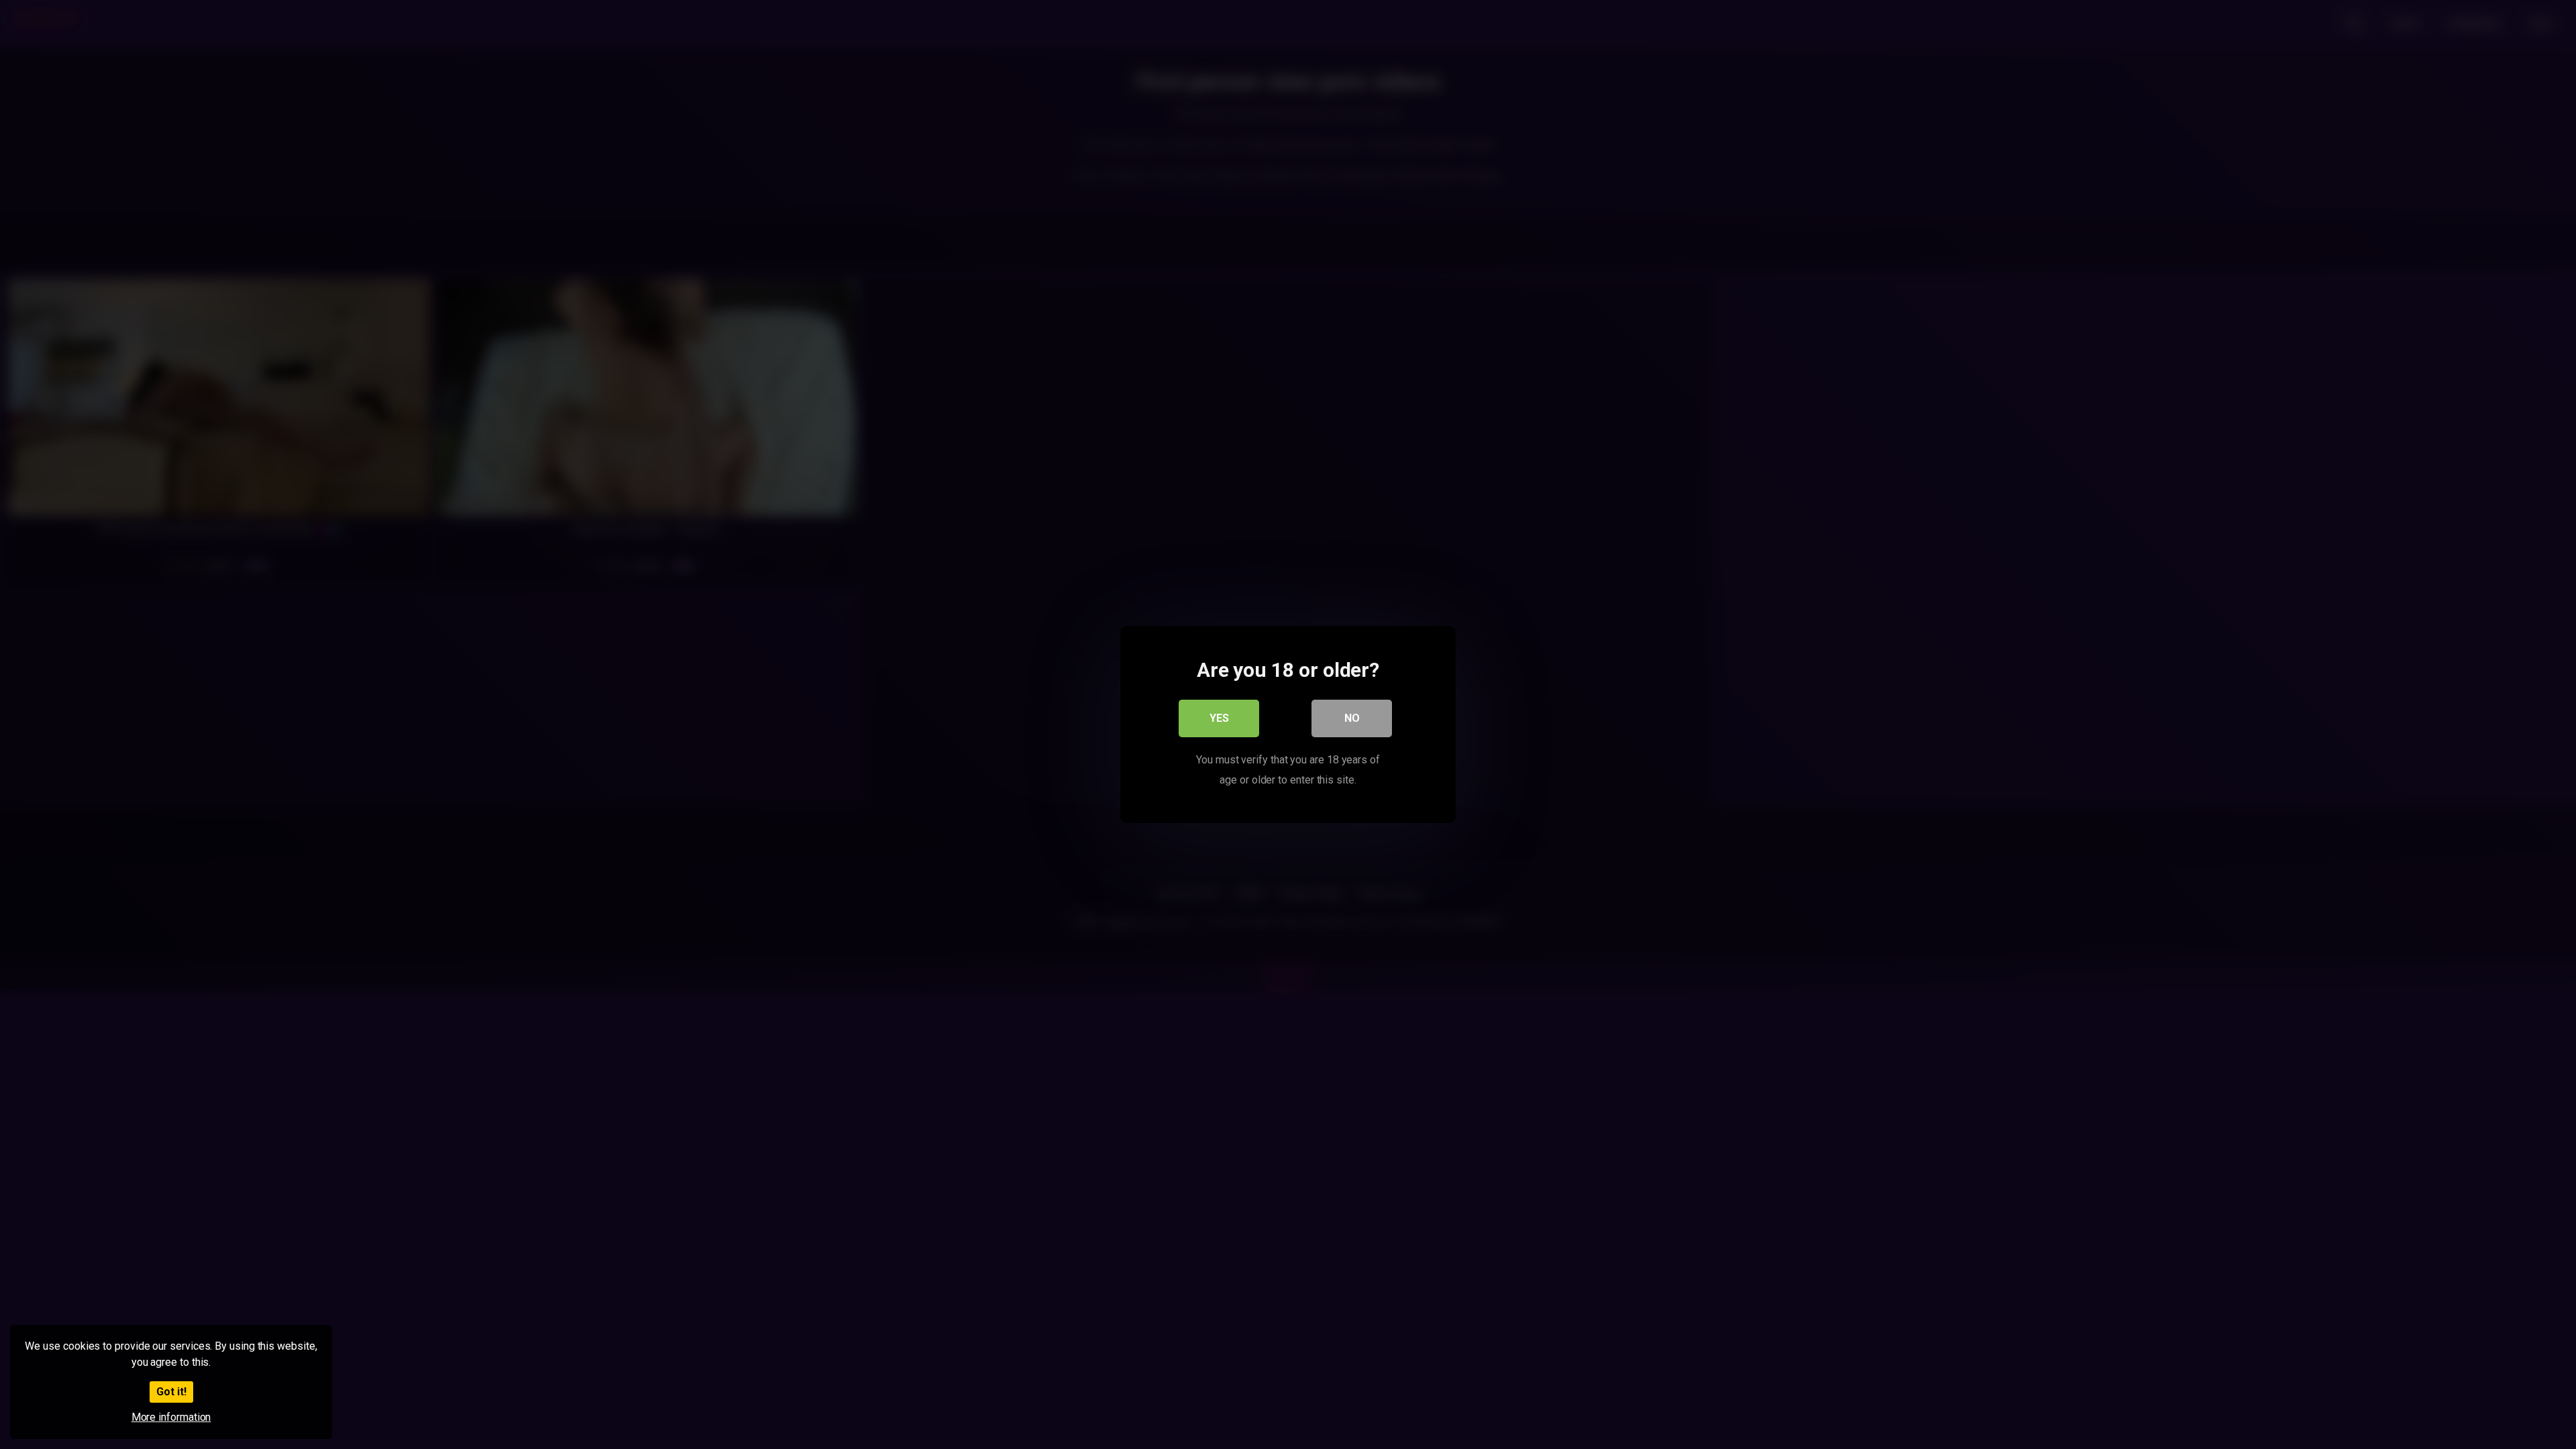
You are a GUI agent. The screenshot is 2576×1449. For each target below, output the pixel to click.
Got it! (171, 1392)
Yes (1219, 718)
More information (171, 1417)
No (1352, 718)
